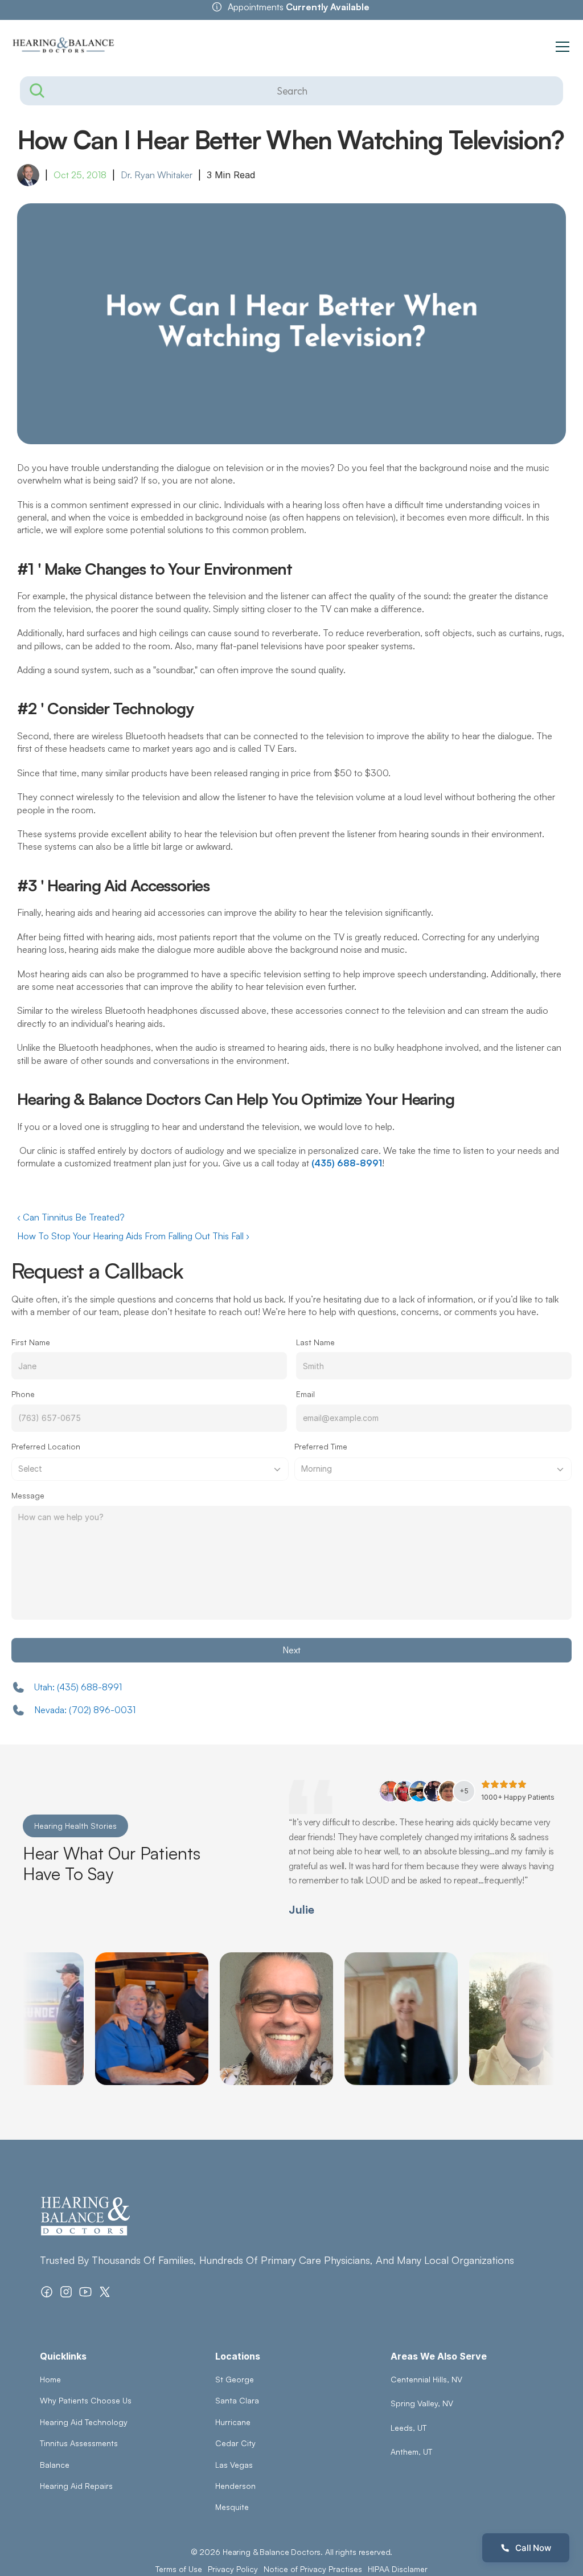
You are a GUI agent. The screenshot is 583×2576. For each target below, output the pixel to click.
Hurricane (233, 2422)
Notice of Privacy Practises (313, 2569)
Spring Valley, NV (422, 2403)
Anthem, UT (411, 2452)
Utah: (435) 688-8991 (78, 1687)
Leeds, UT (408, 2428)
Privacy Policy (233, 2569)
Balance (55, 2465)
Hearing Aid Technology (84, 2422)
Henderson (235, 2486)
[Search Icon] (291, 91)
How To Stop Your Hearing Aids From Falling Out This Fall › (133, 1236)
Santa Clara (237, 2400)
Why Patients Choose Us (86, 2400)
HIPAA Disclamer (398, 2569)
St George (235, 2379)
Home (50, 2379)
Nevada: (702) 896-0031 (85, 1710)
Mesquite (232, 2507)
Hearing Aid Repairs (76, 2486)
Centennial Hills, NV (426, 2379)
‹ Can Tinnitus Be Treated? (71, 1217)
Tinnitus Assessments (79, 2443)
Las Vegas (234, 2465)
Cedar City (235, 2443)
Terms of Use (179, 2569)
